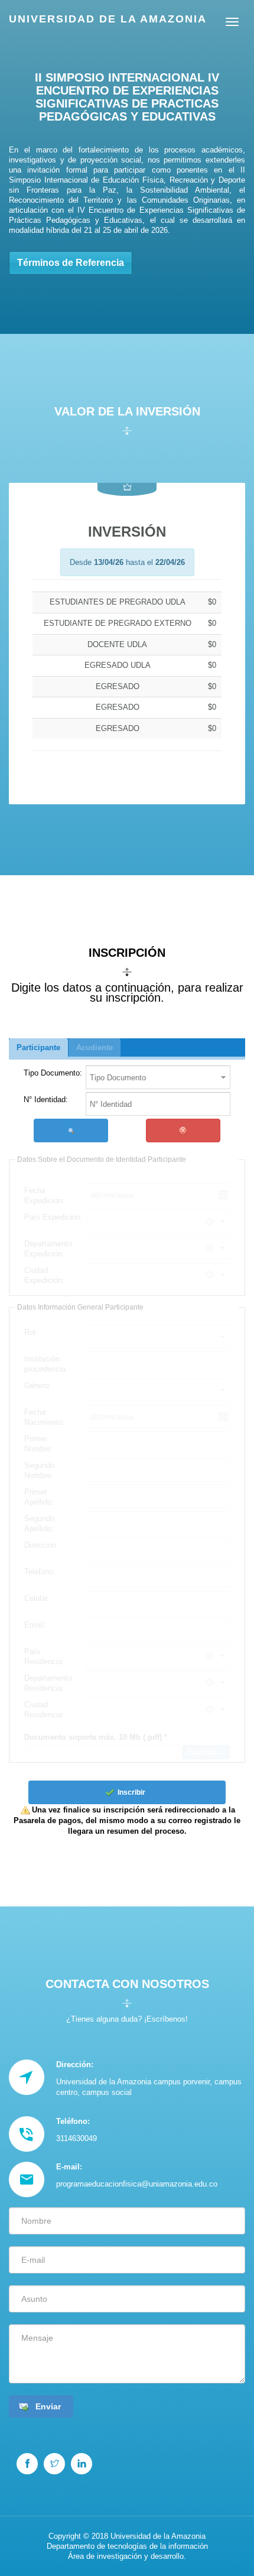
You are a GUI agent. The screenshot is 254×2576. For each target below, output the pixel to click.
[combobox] (152, 1077)
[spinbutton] (158, 1104)
